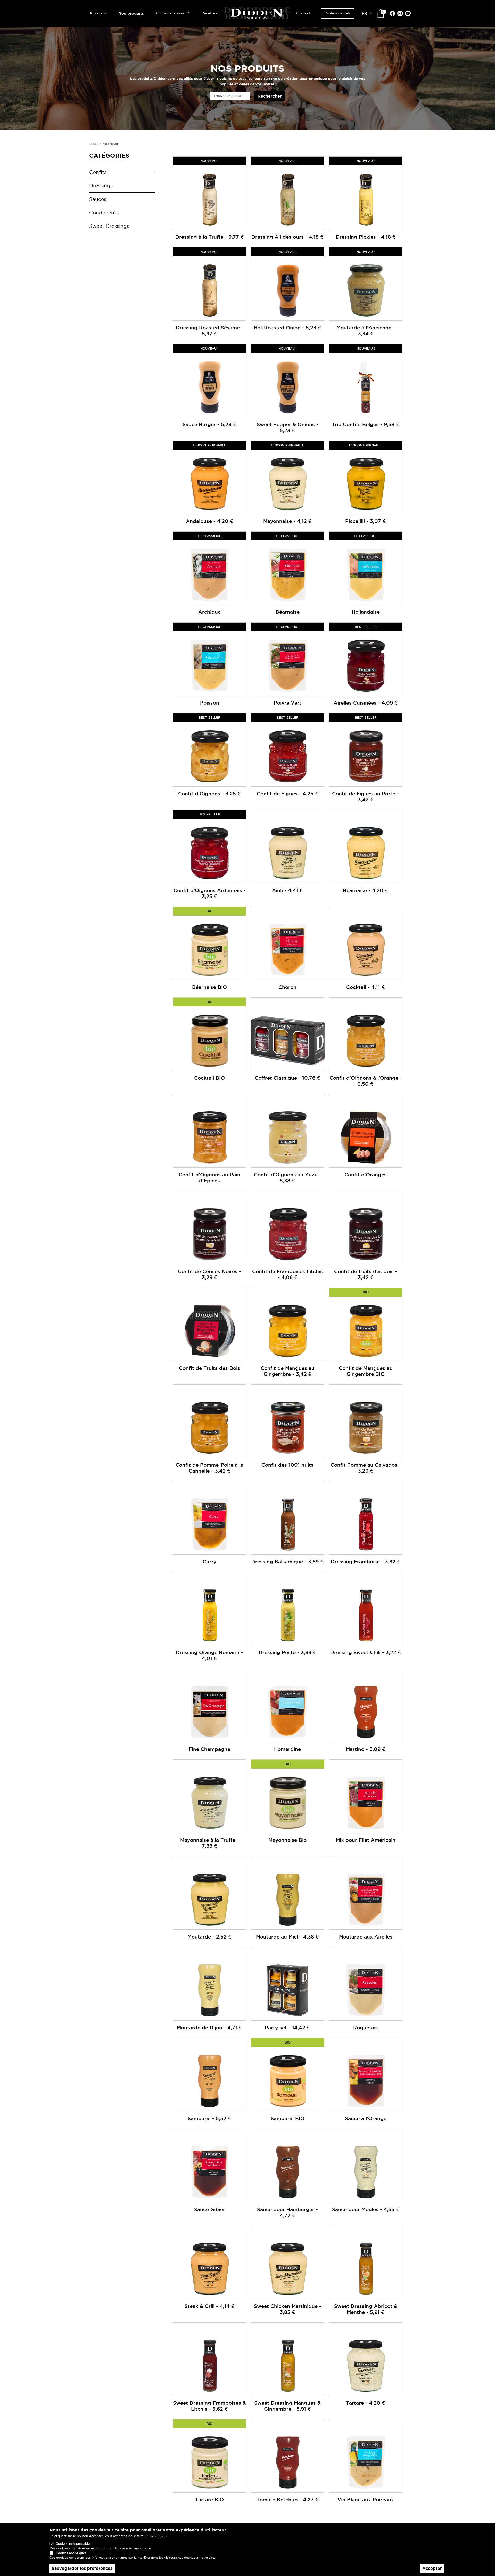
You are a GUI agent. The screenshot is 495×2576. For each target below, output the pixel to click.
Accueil (93, 144)
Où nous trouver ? (173, 13)
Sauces (98, 199)
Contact (303, 13)
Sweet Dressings (109, 226)
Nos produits (131, 13)
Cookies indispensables (73, 2544)
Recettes (209, 13)
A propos (98, 13)
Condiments (104, 213)
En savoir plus (156, 2536)
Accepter (432, 2568)
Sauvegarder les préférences (82, 2568)
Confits (98, 172)
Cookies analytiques (71, 2553)
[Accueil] (257, 13)
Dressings (101, 186)
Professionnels (338, 13)
